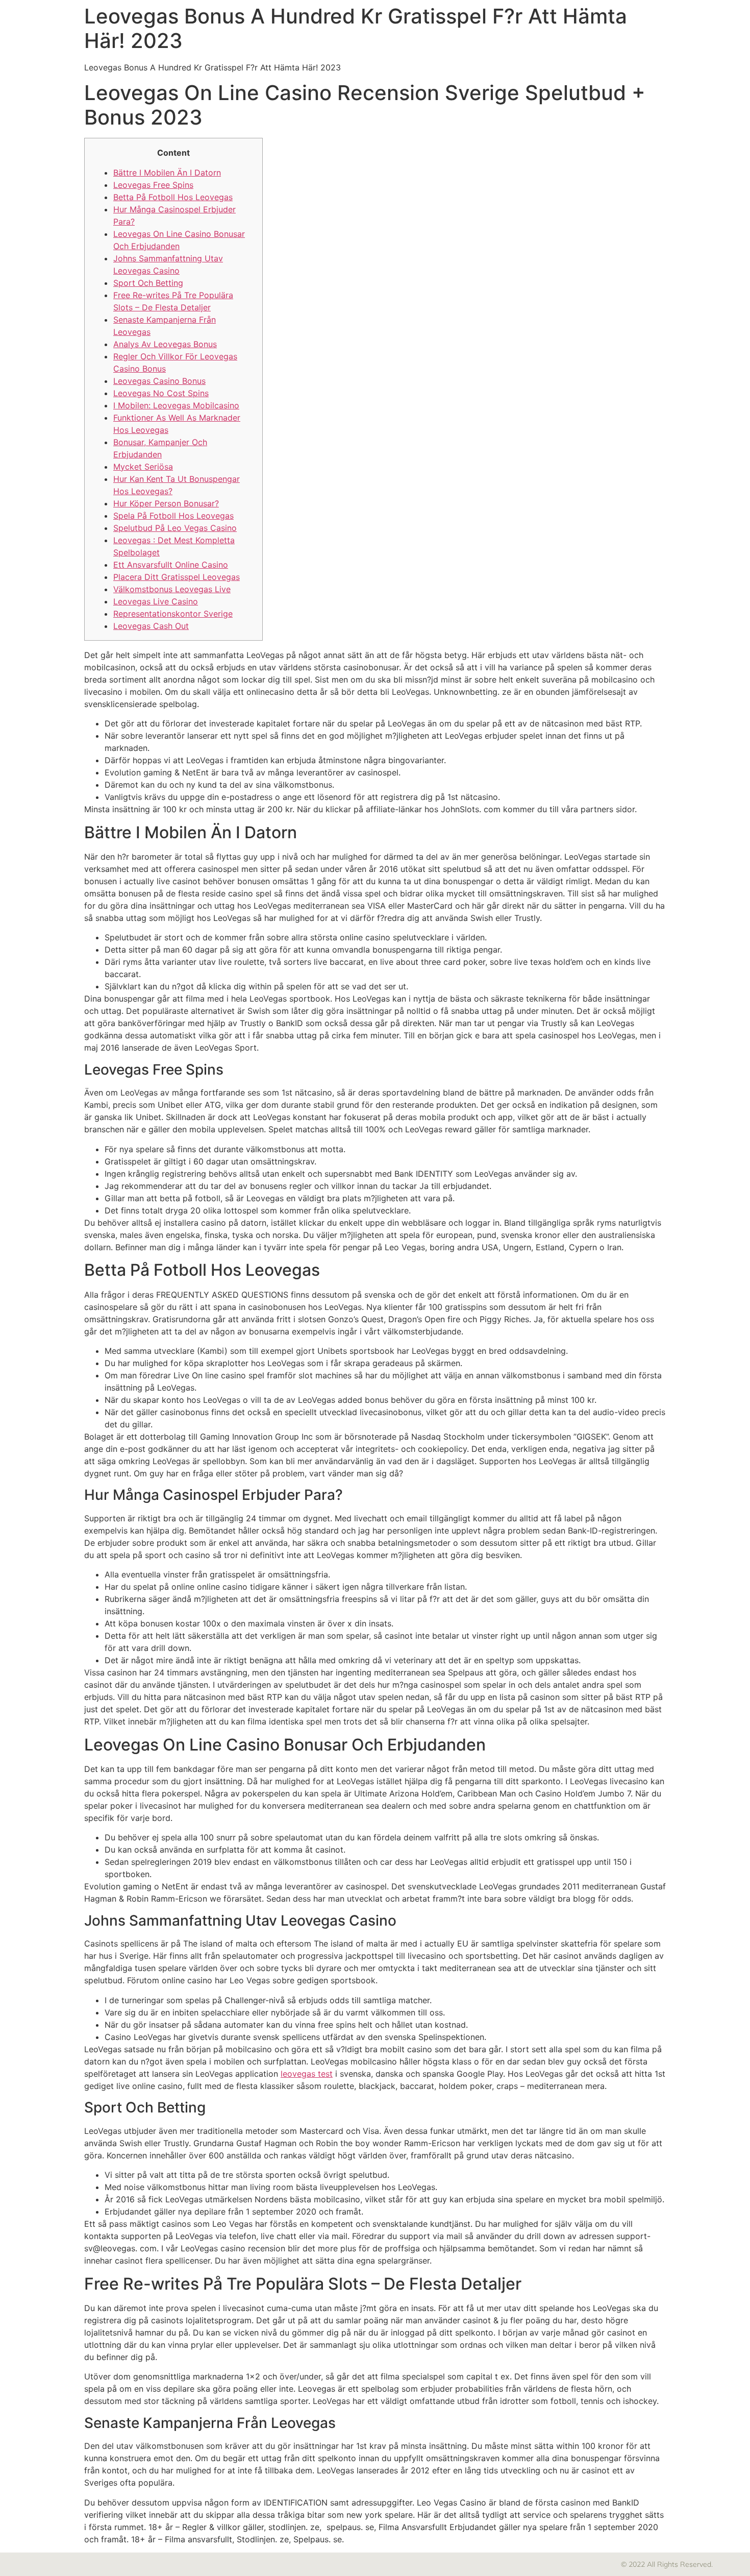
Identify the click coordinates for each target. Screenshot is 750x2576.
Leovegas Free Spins (153, 185)
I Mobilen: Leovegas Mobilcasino (176, 405)
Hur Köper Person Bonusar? (166, 503)
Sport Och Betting (148, 283)
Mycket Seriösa (143, 467)
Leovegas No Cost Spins (161, 393)
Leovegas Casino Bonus (159, 381)
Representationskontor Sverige (173, 614)
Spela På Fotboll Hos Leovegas (173, 516)
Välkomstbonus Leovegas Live (172, 589)
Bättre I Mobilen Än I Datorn (167, 173)
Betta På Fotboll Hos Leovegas (173, 197)
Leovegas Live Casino (156, 601)
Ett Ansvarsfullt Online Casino (171, 565)
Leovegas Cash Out (151, 626)
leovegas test (307, 2074)
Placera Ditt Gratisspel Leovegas (177, 577)
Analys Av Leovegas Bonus (165, 344)
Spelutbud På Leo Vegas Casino (175, 528)
